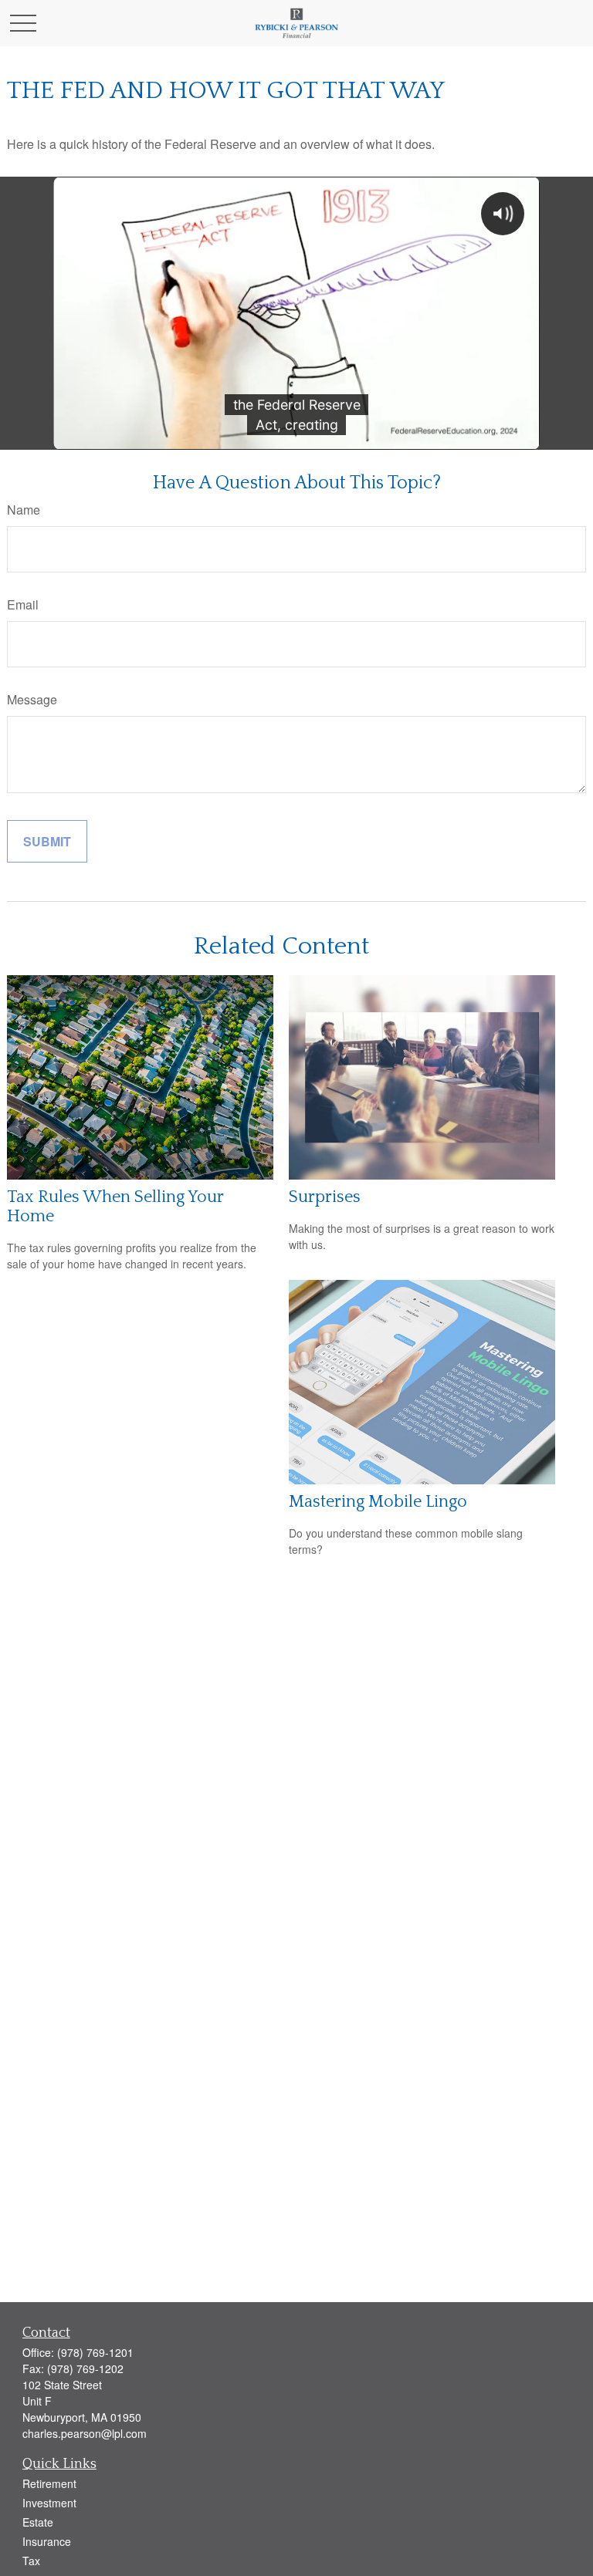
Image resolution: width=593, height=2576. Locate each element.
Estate (38, 2522)
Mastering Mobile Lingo (378, 1502)
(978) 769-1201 (95, 2352)
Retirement (49, 2483)
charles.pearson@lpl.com (85, 2433)
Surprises (325, 1197)
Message (32, 699)
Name (24, 510)
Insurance (47, 2541)
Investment (49, 2503)
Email (23, 604)
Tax (31, 2561)
